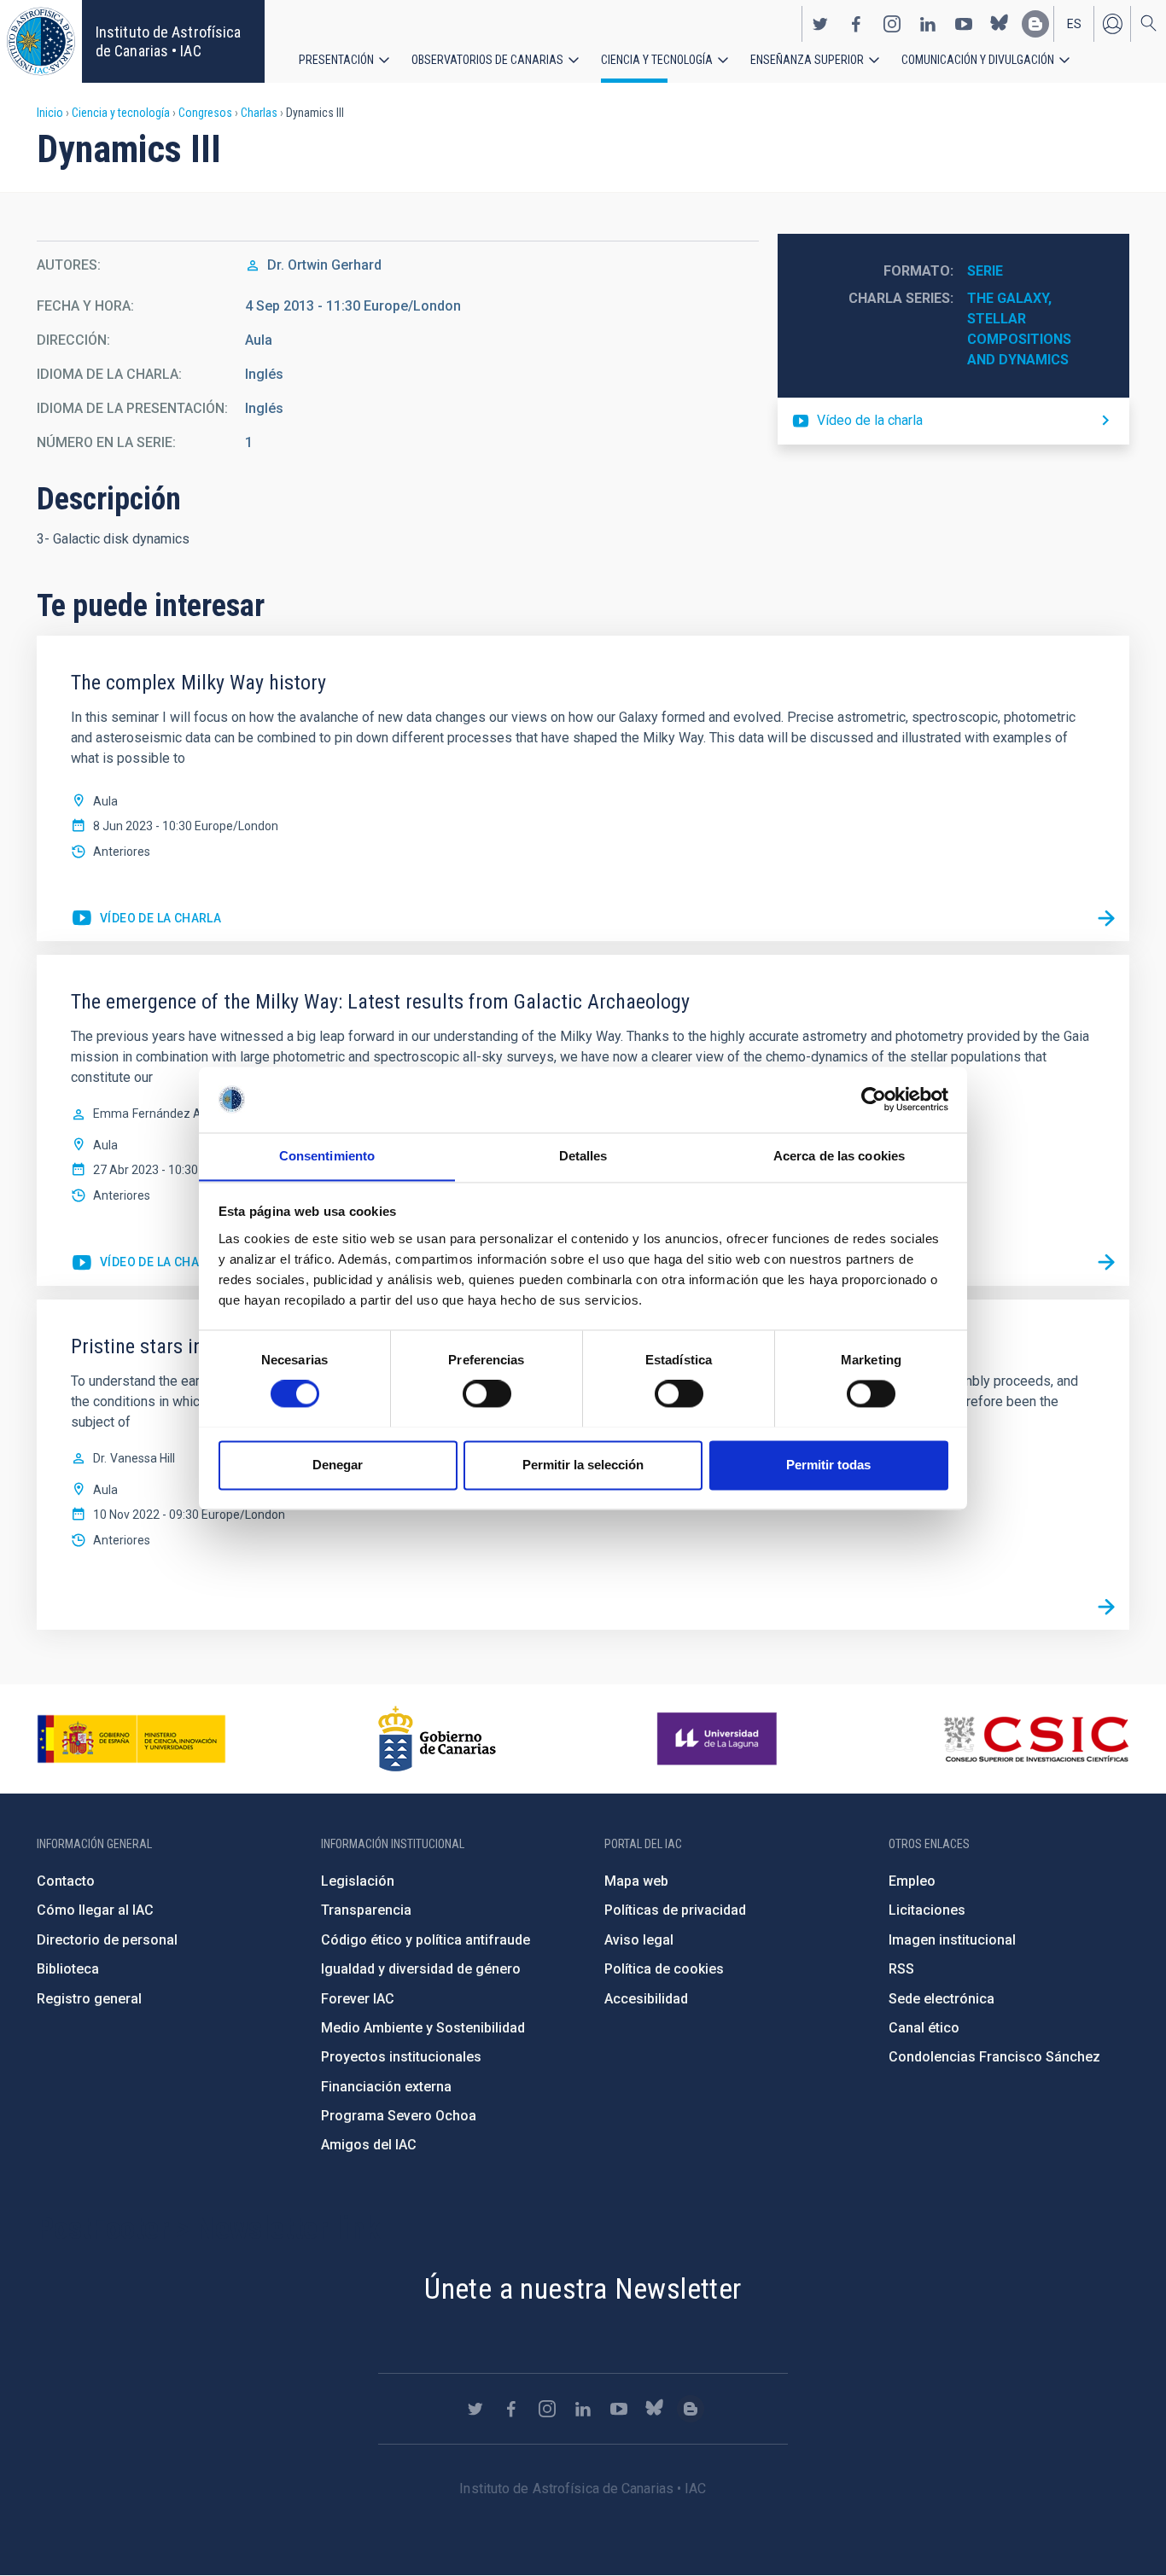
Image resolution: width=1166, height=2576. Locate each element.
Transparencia (366, 1910)
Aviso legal (639, 1940)
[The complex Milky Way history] (1106, 918)
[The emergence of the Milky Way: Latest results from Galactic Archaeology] (1106, 1263)
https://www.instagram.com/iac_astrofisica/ (892, 24)
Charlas (259, 113)
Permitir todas (828, 1465)
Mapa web (636, 1881)
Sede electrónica (942, 1999)
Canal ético (924, 2028)
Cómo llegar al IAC (95, 1910)
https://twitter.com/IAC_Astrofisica (820, 24)
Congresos (205, 113)
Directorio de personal (107, 1940)
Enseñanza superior (807, 60)
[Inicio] (41, 41)
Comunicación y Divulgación (978, 60)
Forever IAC (358, 1999)
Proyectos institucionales (401, 2057)
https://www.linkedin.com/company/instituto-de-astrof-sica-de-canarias (928, 24)
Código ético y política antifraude (426, 1940)
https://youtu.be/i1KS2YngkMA (146, 1263)
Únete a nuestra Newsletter (583, 2288)
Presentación (336, 60)
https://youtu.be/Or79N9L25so (146, 919)
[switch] (487, 1393)
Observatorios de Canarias (487, 60)
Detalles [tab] (583, 1156)
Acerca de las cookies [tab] (839, 1156)
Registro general (89, 1999)
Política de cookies (664, 1969)
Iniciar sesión (1112, 24)
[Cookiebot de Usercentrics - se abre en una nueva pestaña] (874, 1099)
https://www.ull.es (719, 1739)
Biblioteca (68, 1969)
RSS (901, 1969)
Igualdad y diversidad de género (421, 1969)
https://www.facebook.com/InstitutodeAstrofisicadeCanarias (856, 24)
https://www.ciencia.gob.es (131, 1739)
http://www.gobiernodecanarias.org (437, 1739)
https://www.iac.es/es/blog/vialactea (1035, 24)
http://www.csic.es (1036, 1739)
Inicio (50, 113)
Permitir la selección (583, 1465)
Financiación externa (386, 2087)
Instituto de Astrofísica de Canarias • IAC (168, 41)
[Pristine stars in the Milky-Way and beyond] (1106, 1607)
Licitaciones (927, 1910)
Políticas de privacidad (675, 1910)
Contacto (66, 1881)
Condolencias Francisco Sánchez (994, 2057)
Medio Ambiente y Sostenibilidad (423, 2028)
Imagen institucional (952, 1940)
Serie (985, 271)
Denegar (338, 1465)
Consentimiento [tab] (327, 1156)
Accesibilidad (646, 1999)
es (1074, 24)
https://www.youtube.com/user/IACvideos (964, 24)
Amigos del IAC (369, 2145)
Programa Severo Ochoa (399, 2116)
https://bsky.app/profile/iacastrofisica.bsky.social (1000, 24)
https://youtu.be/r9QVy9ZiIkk (953, 421)
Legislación (358, 1881)
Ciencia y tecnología (657, 60)
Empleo (912, 1881)
